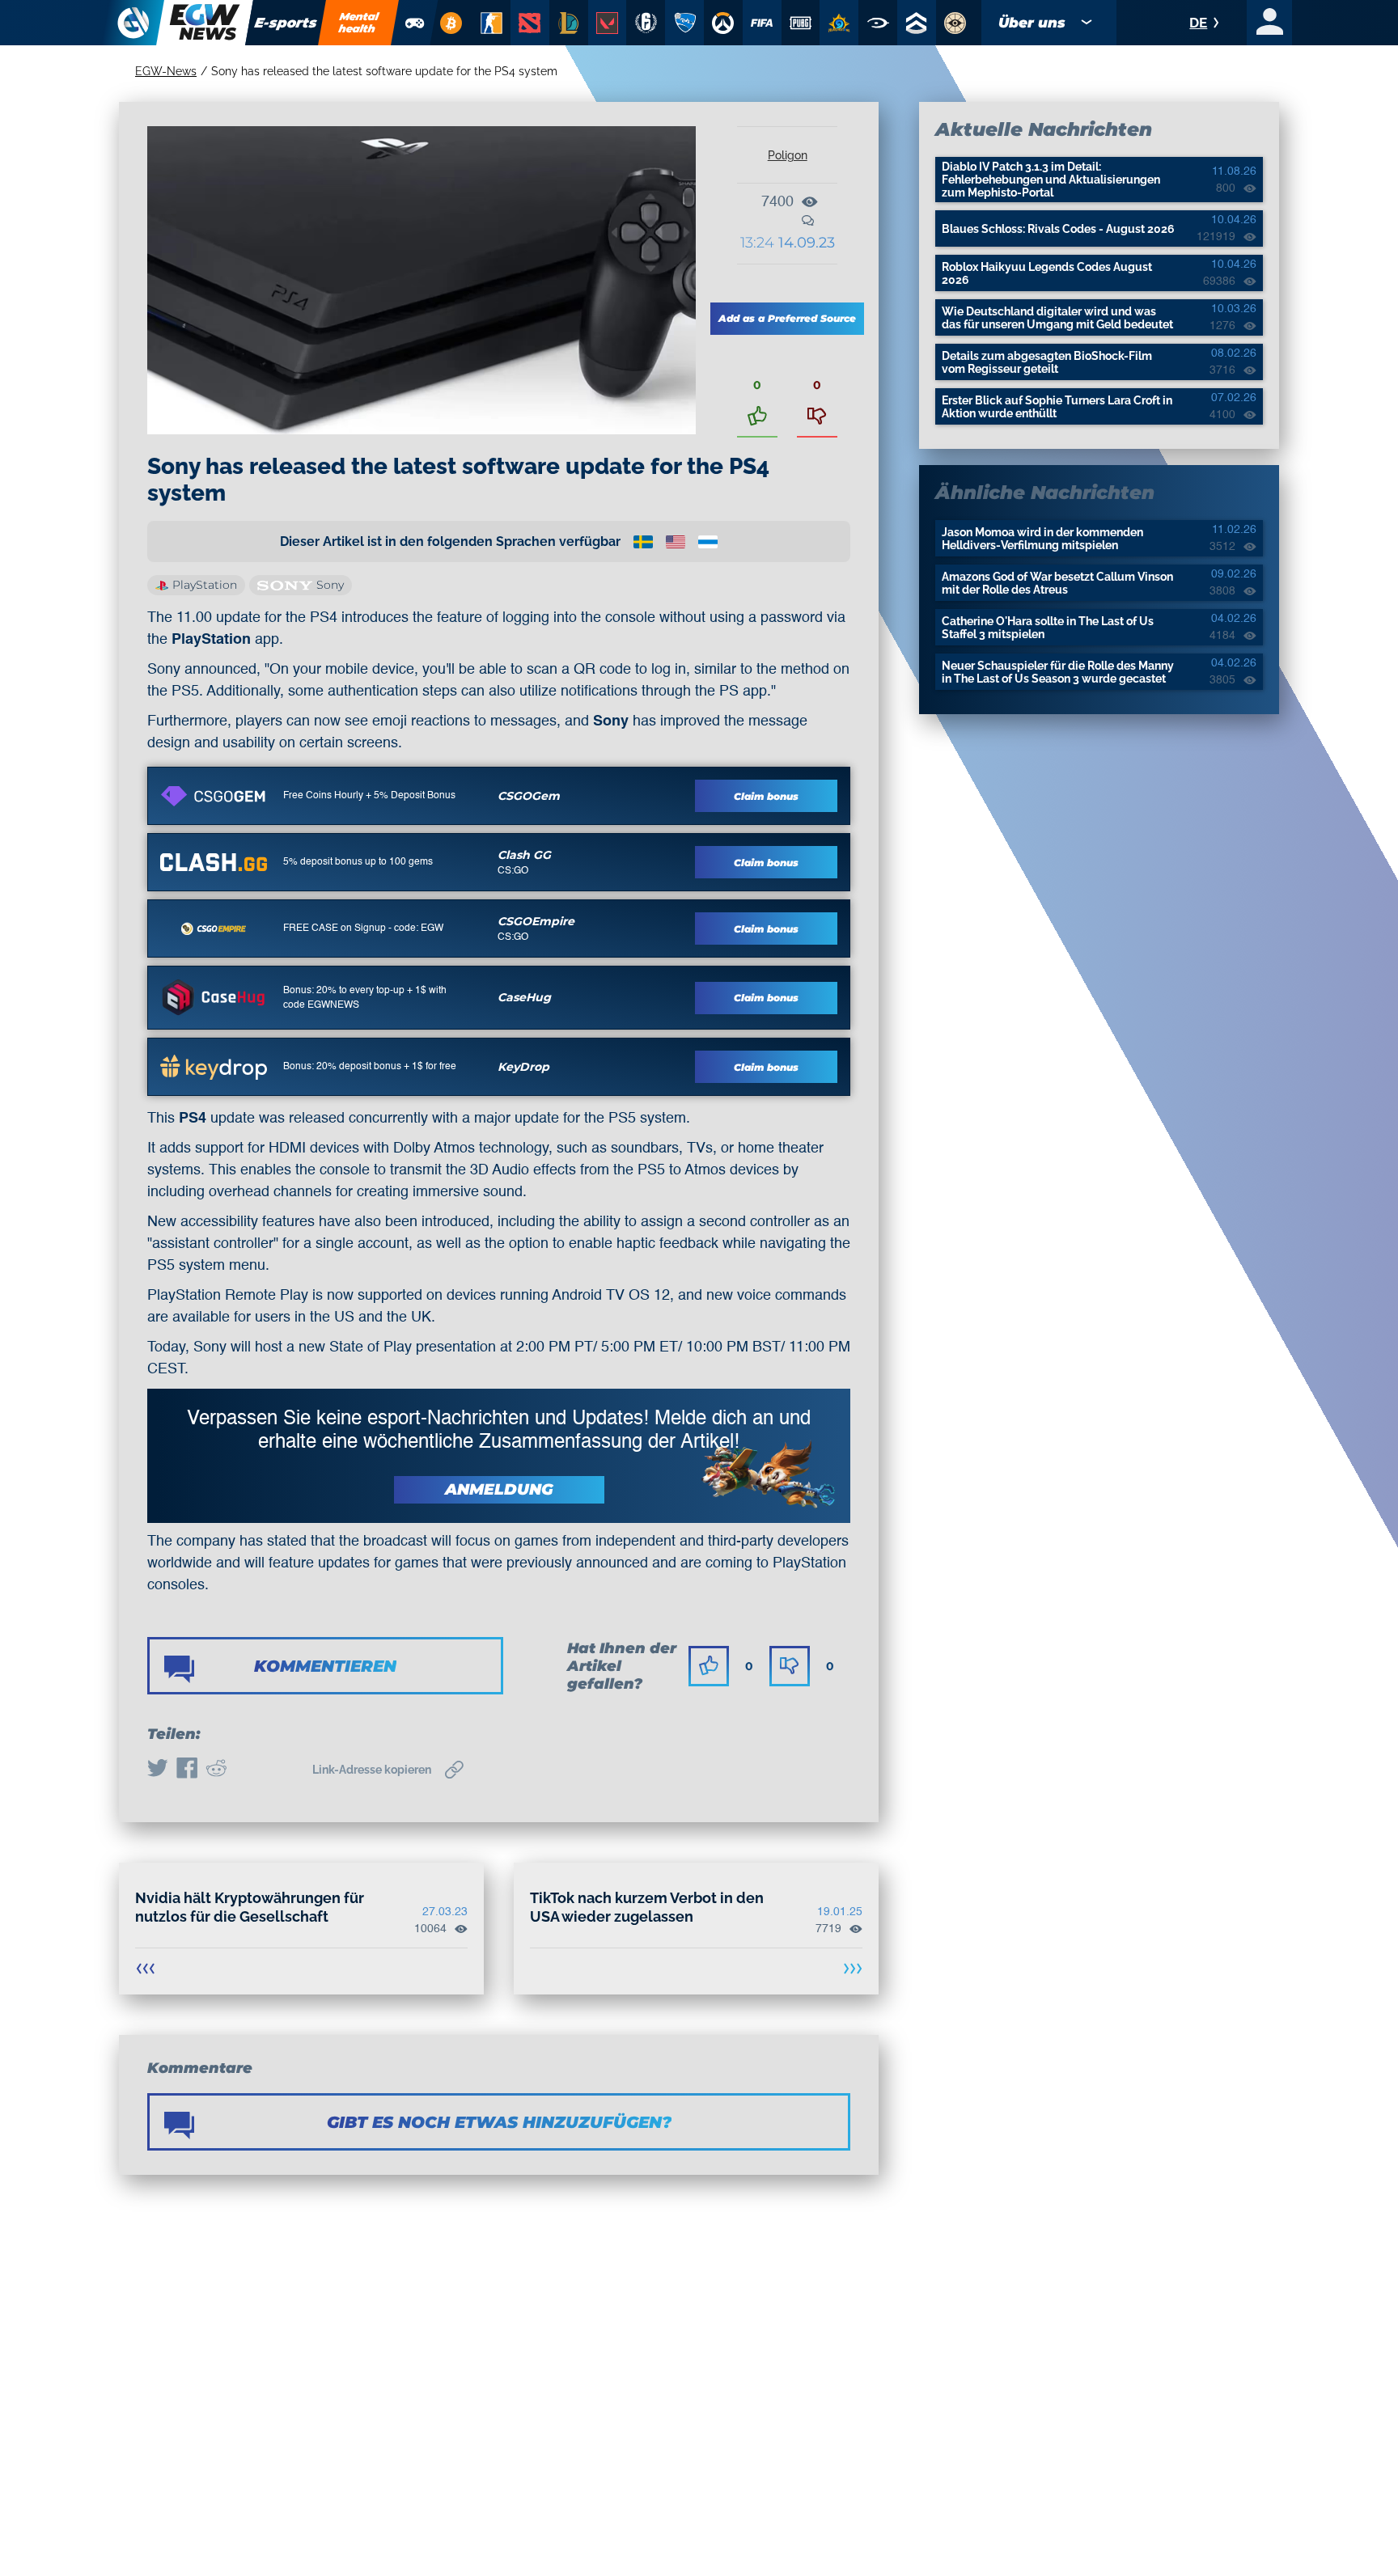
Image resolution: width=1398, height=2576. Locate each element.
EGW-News (166, 71)
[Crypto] (451, 23)
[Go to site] (214, 796)
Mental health (359, 22)
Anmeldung (499, 1489)
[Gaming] (415, 23)
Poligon (788, 155)
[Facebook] (187, 1770)
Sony (330, 585)
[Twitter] (158, 1770)
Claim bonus (766, 796)
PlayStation (205, 585)
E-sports (286, 23)
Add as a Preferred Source (787, 318)
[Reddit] (216, 1770)
